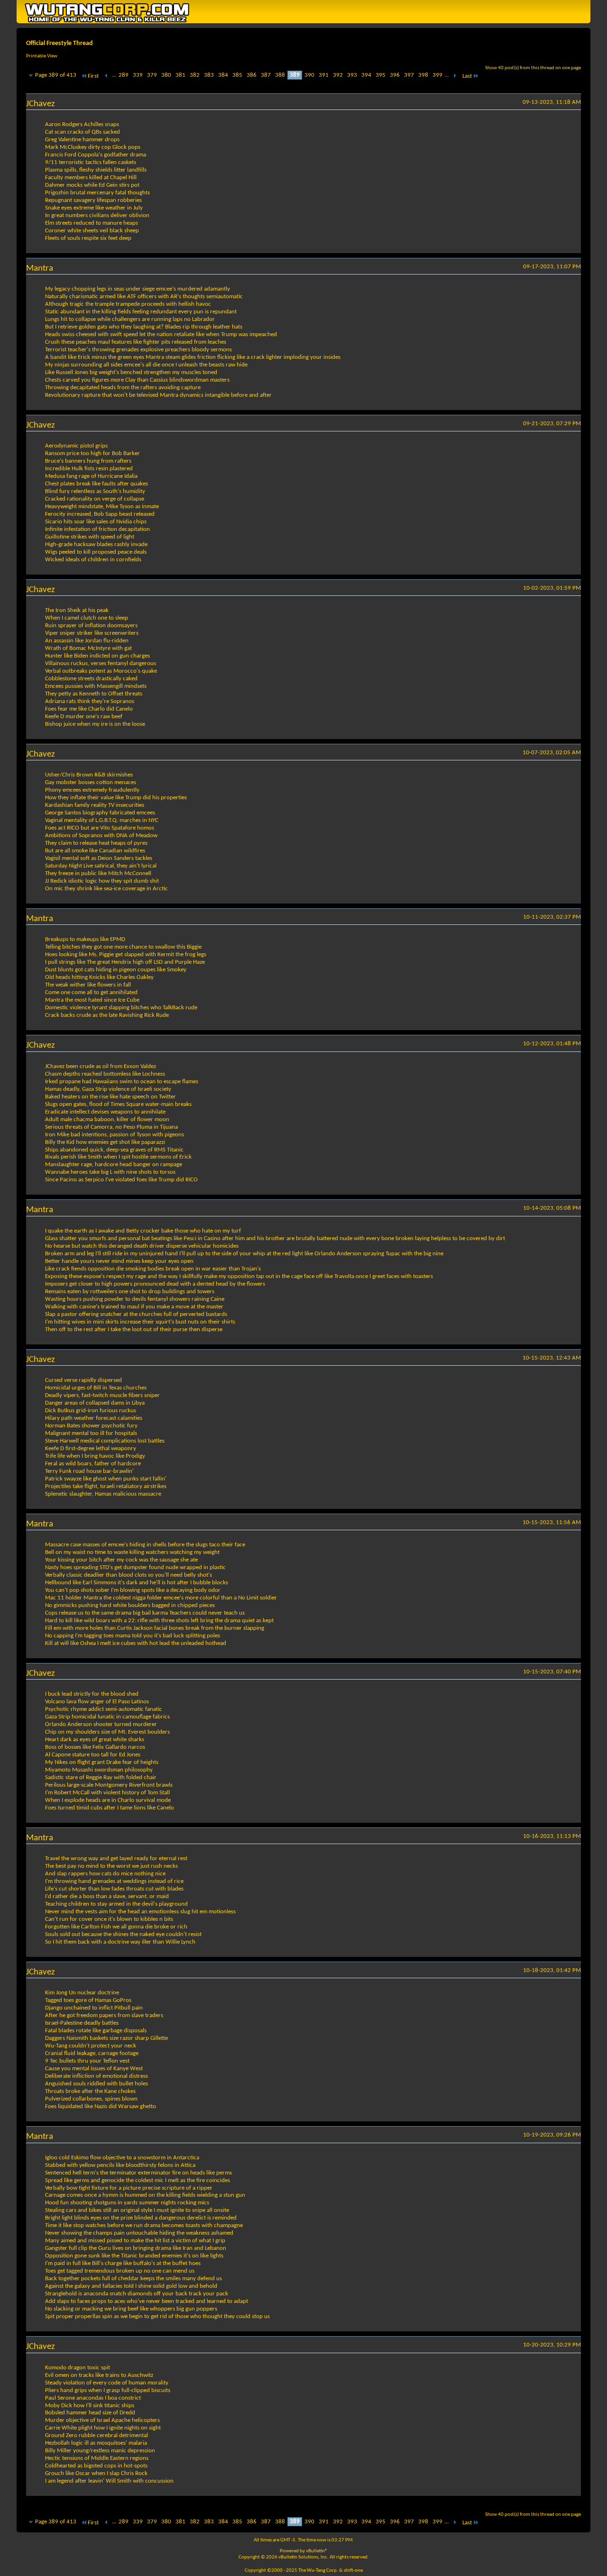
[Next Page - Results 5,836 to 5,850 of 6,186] (455, 76)
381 (180, 75)
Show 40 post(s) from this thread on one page (533, 68)
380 (166, 75)
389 (295, 75)
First (93, 76)
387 (266, 75)
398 (423, 75)
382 (195, 75)
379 (152, 75)
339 (138, 75)
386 (252, 75)
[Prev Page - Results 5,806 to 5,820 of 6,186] (106, 76)
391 (324, 75)
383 (209, 75)
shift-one (353, 2571)
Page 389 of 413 (56, 75)
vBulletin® (317, 2551)
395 (381, 75)
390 (309, 75)
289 (124, 75)
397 (409, 75)
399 (437, 75)
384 (223, 75)
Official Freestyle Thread (60, 43)
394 (366, 75)
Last (467, 76)
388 (280, 75)
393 (352, 75)
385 (237, 75)
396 (395, 75)
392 (338, 75)
